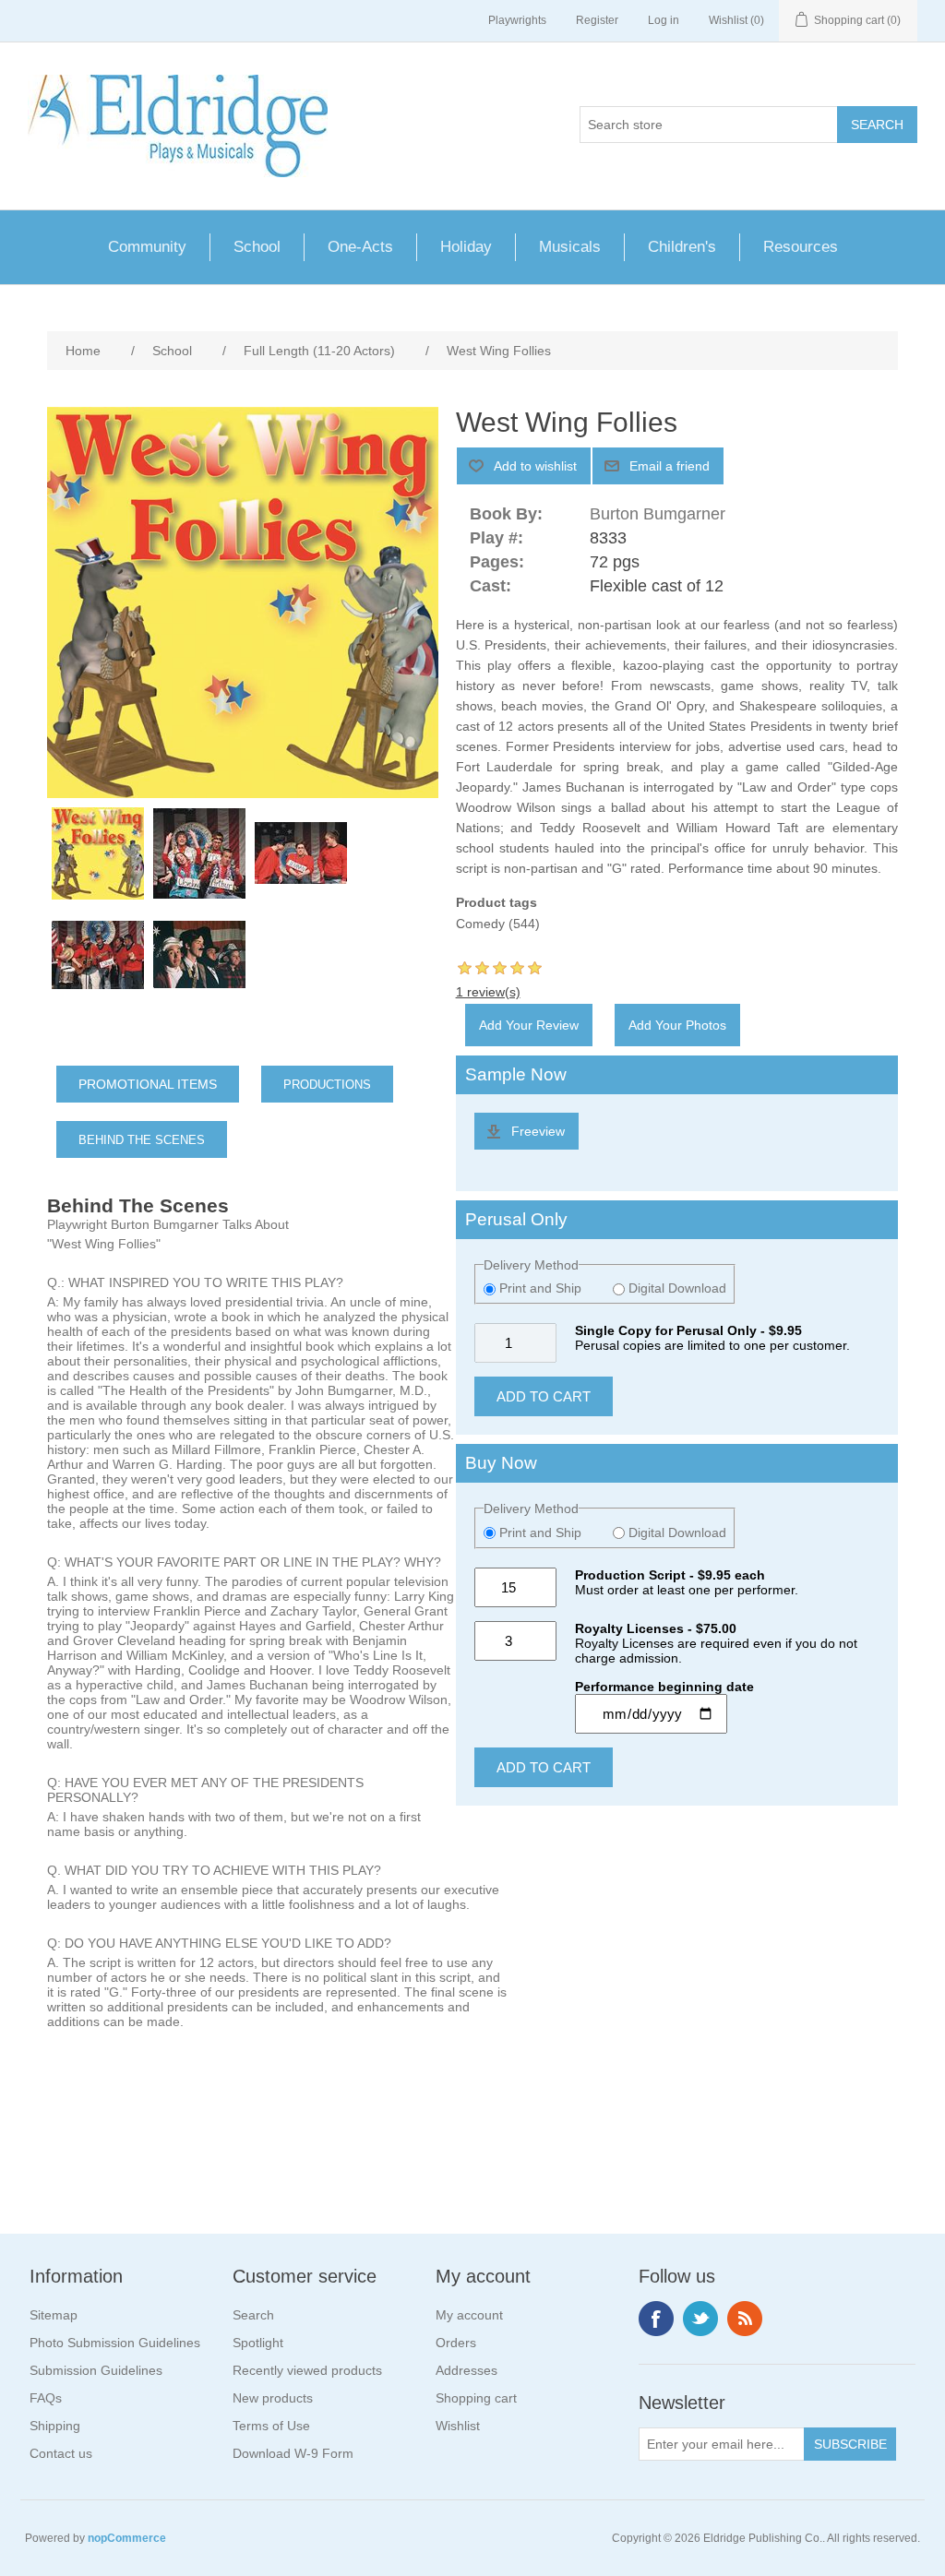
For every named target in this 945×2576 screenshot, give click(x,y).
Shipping (55, 2426)
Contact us (61, 2453)
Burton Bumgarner (658, 514)
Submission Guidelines (96, 2370)
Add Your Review (529, 1025)
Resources (801, 247)
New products (273, 2398)
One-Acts (360, 247)
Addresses (467, 2370)
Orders (456, 2343)
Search (253, 2315)
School (257, 247)
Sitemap (54, 2315)
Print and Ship (540, 1288)
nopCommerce (127, 2538)
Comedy (480, 924)
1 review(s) (488, 992)
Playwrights (517, 20)
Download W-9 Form (293, 2453)
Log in (664, 20)
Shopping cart (476, 2398)
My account (469, 2315)
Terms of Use (271, 2426)
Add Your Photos (677, 1025)
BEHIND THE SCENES (142, 1140)
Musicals (570, 247)
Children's (682, 247)
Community (147, 247)
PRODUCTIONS (327, 1085)
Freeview (538, 1131)
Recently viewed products (307, 2370)
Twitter (700, 2319)
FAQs (46, 2398)
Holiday (466, 247)
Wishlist (458, 2426)
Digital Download (676, 1288)
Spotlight (258, 2343)
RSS (745, 2319)
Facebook (656, 2319)
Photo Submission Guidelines (115, 2343)
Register (597, 20)
